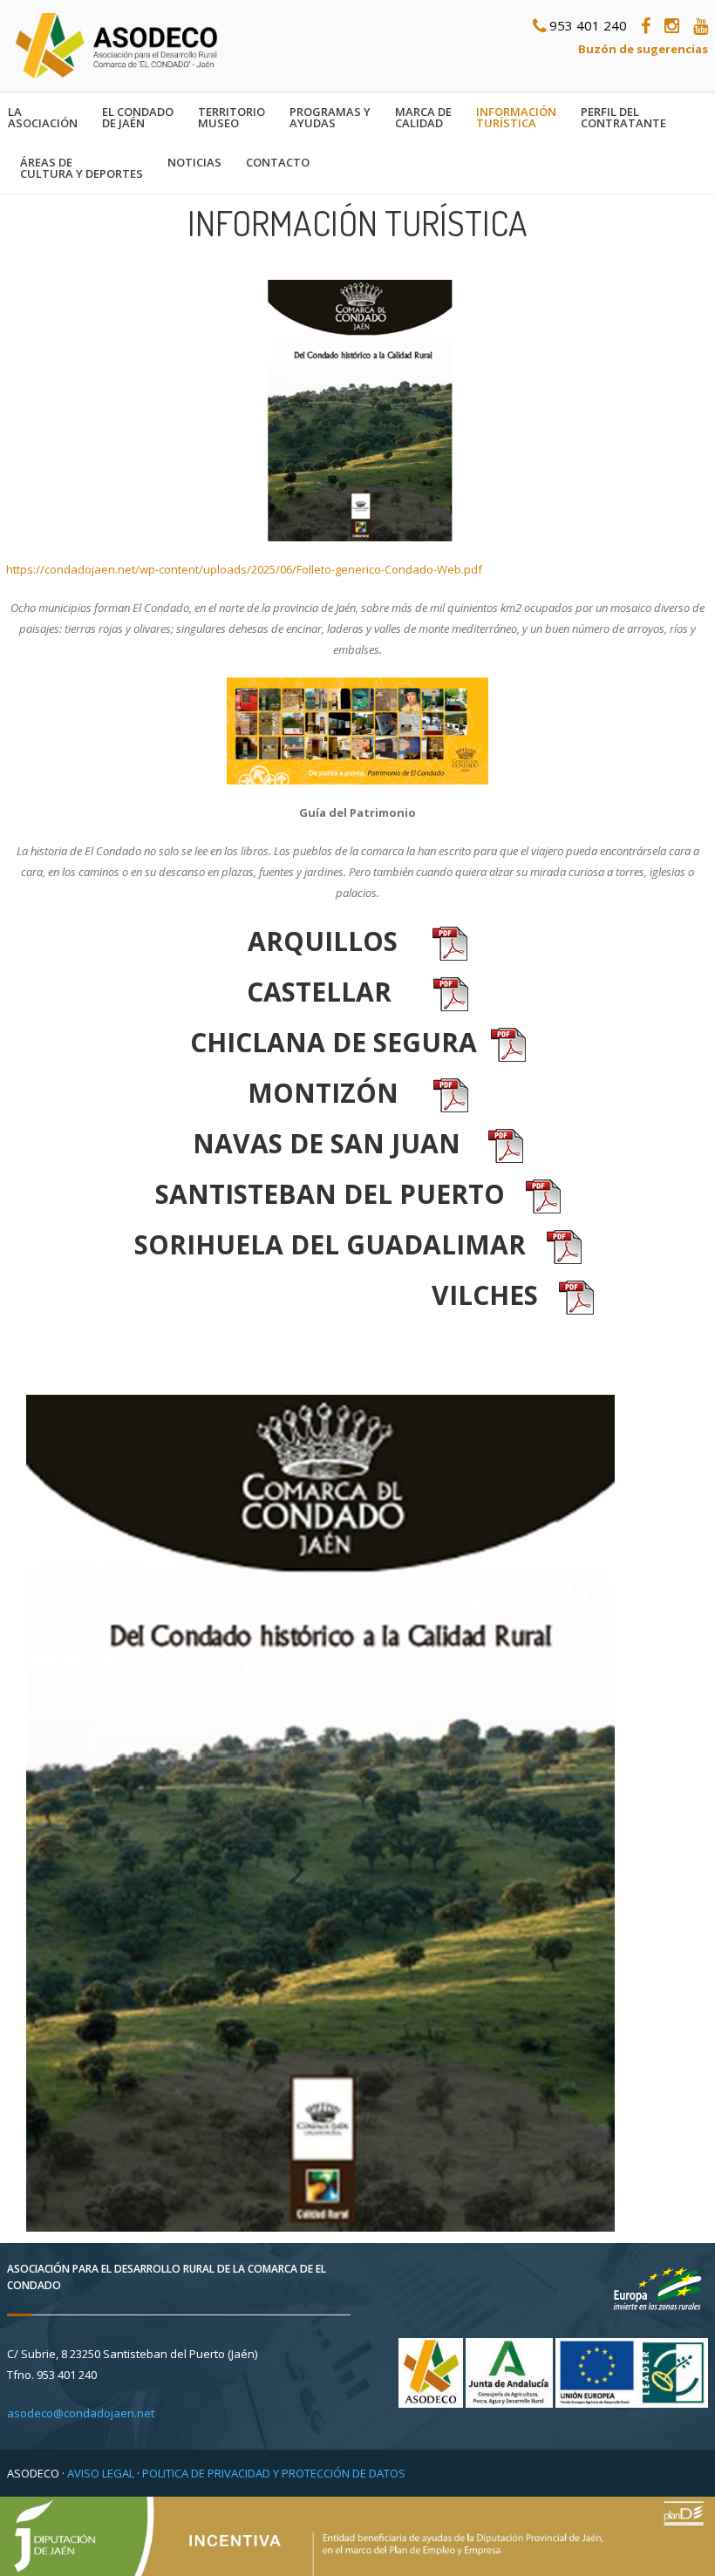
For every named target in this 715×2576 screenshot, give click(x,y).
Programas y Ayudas (330, 118)
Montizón (323, 1093)
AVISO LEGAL (101, 2473)
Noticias (194, 163)
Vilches (485, 1295)
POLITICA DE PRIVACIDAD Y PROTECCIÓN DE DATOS (274, 2473)
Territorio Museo (232, 118)
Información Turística (516, 118)
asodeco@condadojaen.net (81, 2413)
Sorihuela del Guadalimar (330, 1244)
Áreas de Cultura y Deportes (82, 168)
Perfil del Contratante (623, 118)
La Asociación (43, 118)
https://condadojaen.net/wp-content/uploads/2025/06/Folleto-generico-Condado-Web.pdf (244, 569)
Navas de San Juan (327, 1143)
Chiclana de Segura (334, 1042)
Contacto (278, 163)
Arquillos (323, 941)
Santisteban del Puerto (330, 1194)
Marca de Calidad (423, 118)
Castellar (319, 992)
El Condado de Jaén (138, 118)
